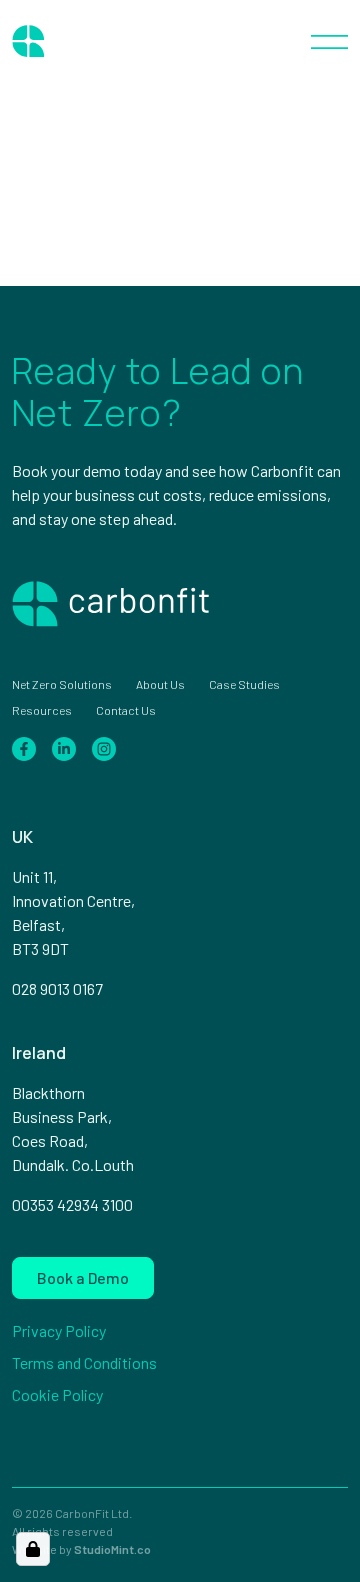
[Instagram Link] (104, 746)
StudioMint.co (112, 1549)
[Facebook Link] (24, 746)
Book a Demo (83, 1277)
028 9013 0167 (57, 988)
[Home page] (82, 40)
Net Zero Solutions (62, 684)
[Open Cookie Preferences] (33, 1549)
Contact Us (126, 710)
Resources (42, 710)
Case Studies (244, 684)
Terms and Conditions (84, 1362)
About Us (160, 684)
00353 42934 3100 (72, 1204)
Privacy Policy (59, 1330)
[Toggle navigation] (329, 40)
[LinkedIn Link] (64, 746)
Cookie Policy (57, 1394)
